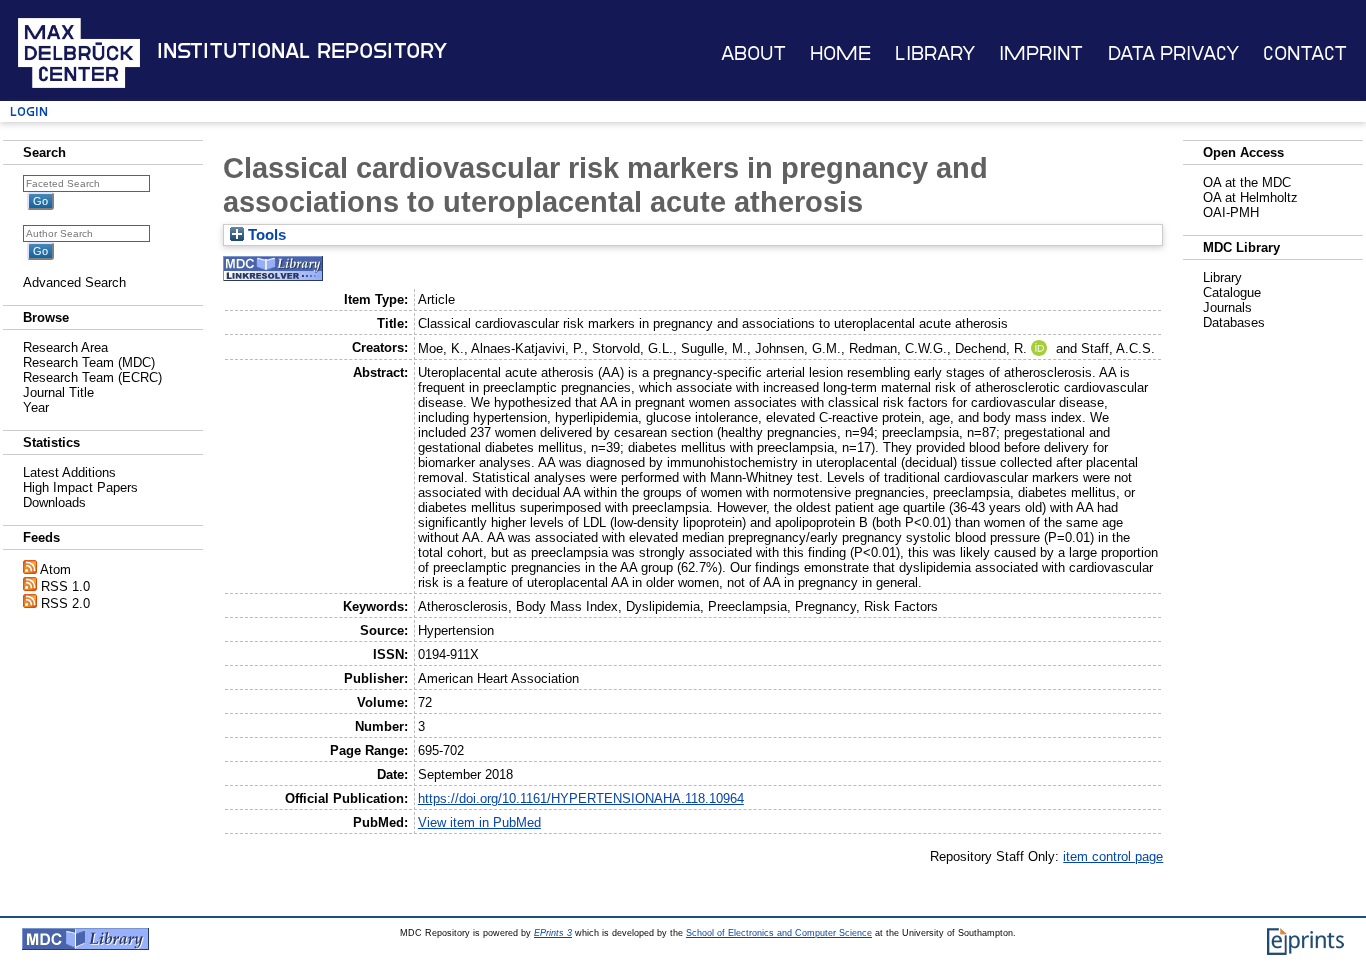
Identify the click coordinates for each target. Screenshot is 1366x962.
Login (29, 111)
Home (840, 53)
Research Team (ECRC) (92, 377)
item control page (1113, 856)
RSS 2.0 (65, 603)
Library (935, 53)
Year (36, 407)
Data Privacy (1173, 53)
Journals (1227, 307)
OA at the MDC (1247, 182)
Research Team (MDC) (89, 362)
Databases (1234, 322)
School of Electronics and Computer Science (779, 933)
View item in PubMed (479, 822)
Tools (265, 235)
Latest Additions (69, 472)
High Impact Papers (80, 487)
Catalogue (1232, 292)
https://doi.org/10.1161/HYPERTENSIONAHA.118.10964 (581, 798)
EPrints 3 (553, 933)
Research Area (65, 347)
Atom (55, 569)
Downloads (54, 502)
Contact (1305, 53)
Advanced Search (74, 282)
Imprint (1041, 53)
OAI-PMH (1231, 212)
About (753, 53)
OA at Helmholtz (1250, 197)
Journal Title (58, 392)
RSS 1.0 (65, 586)
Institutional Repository (302, 51)
